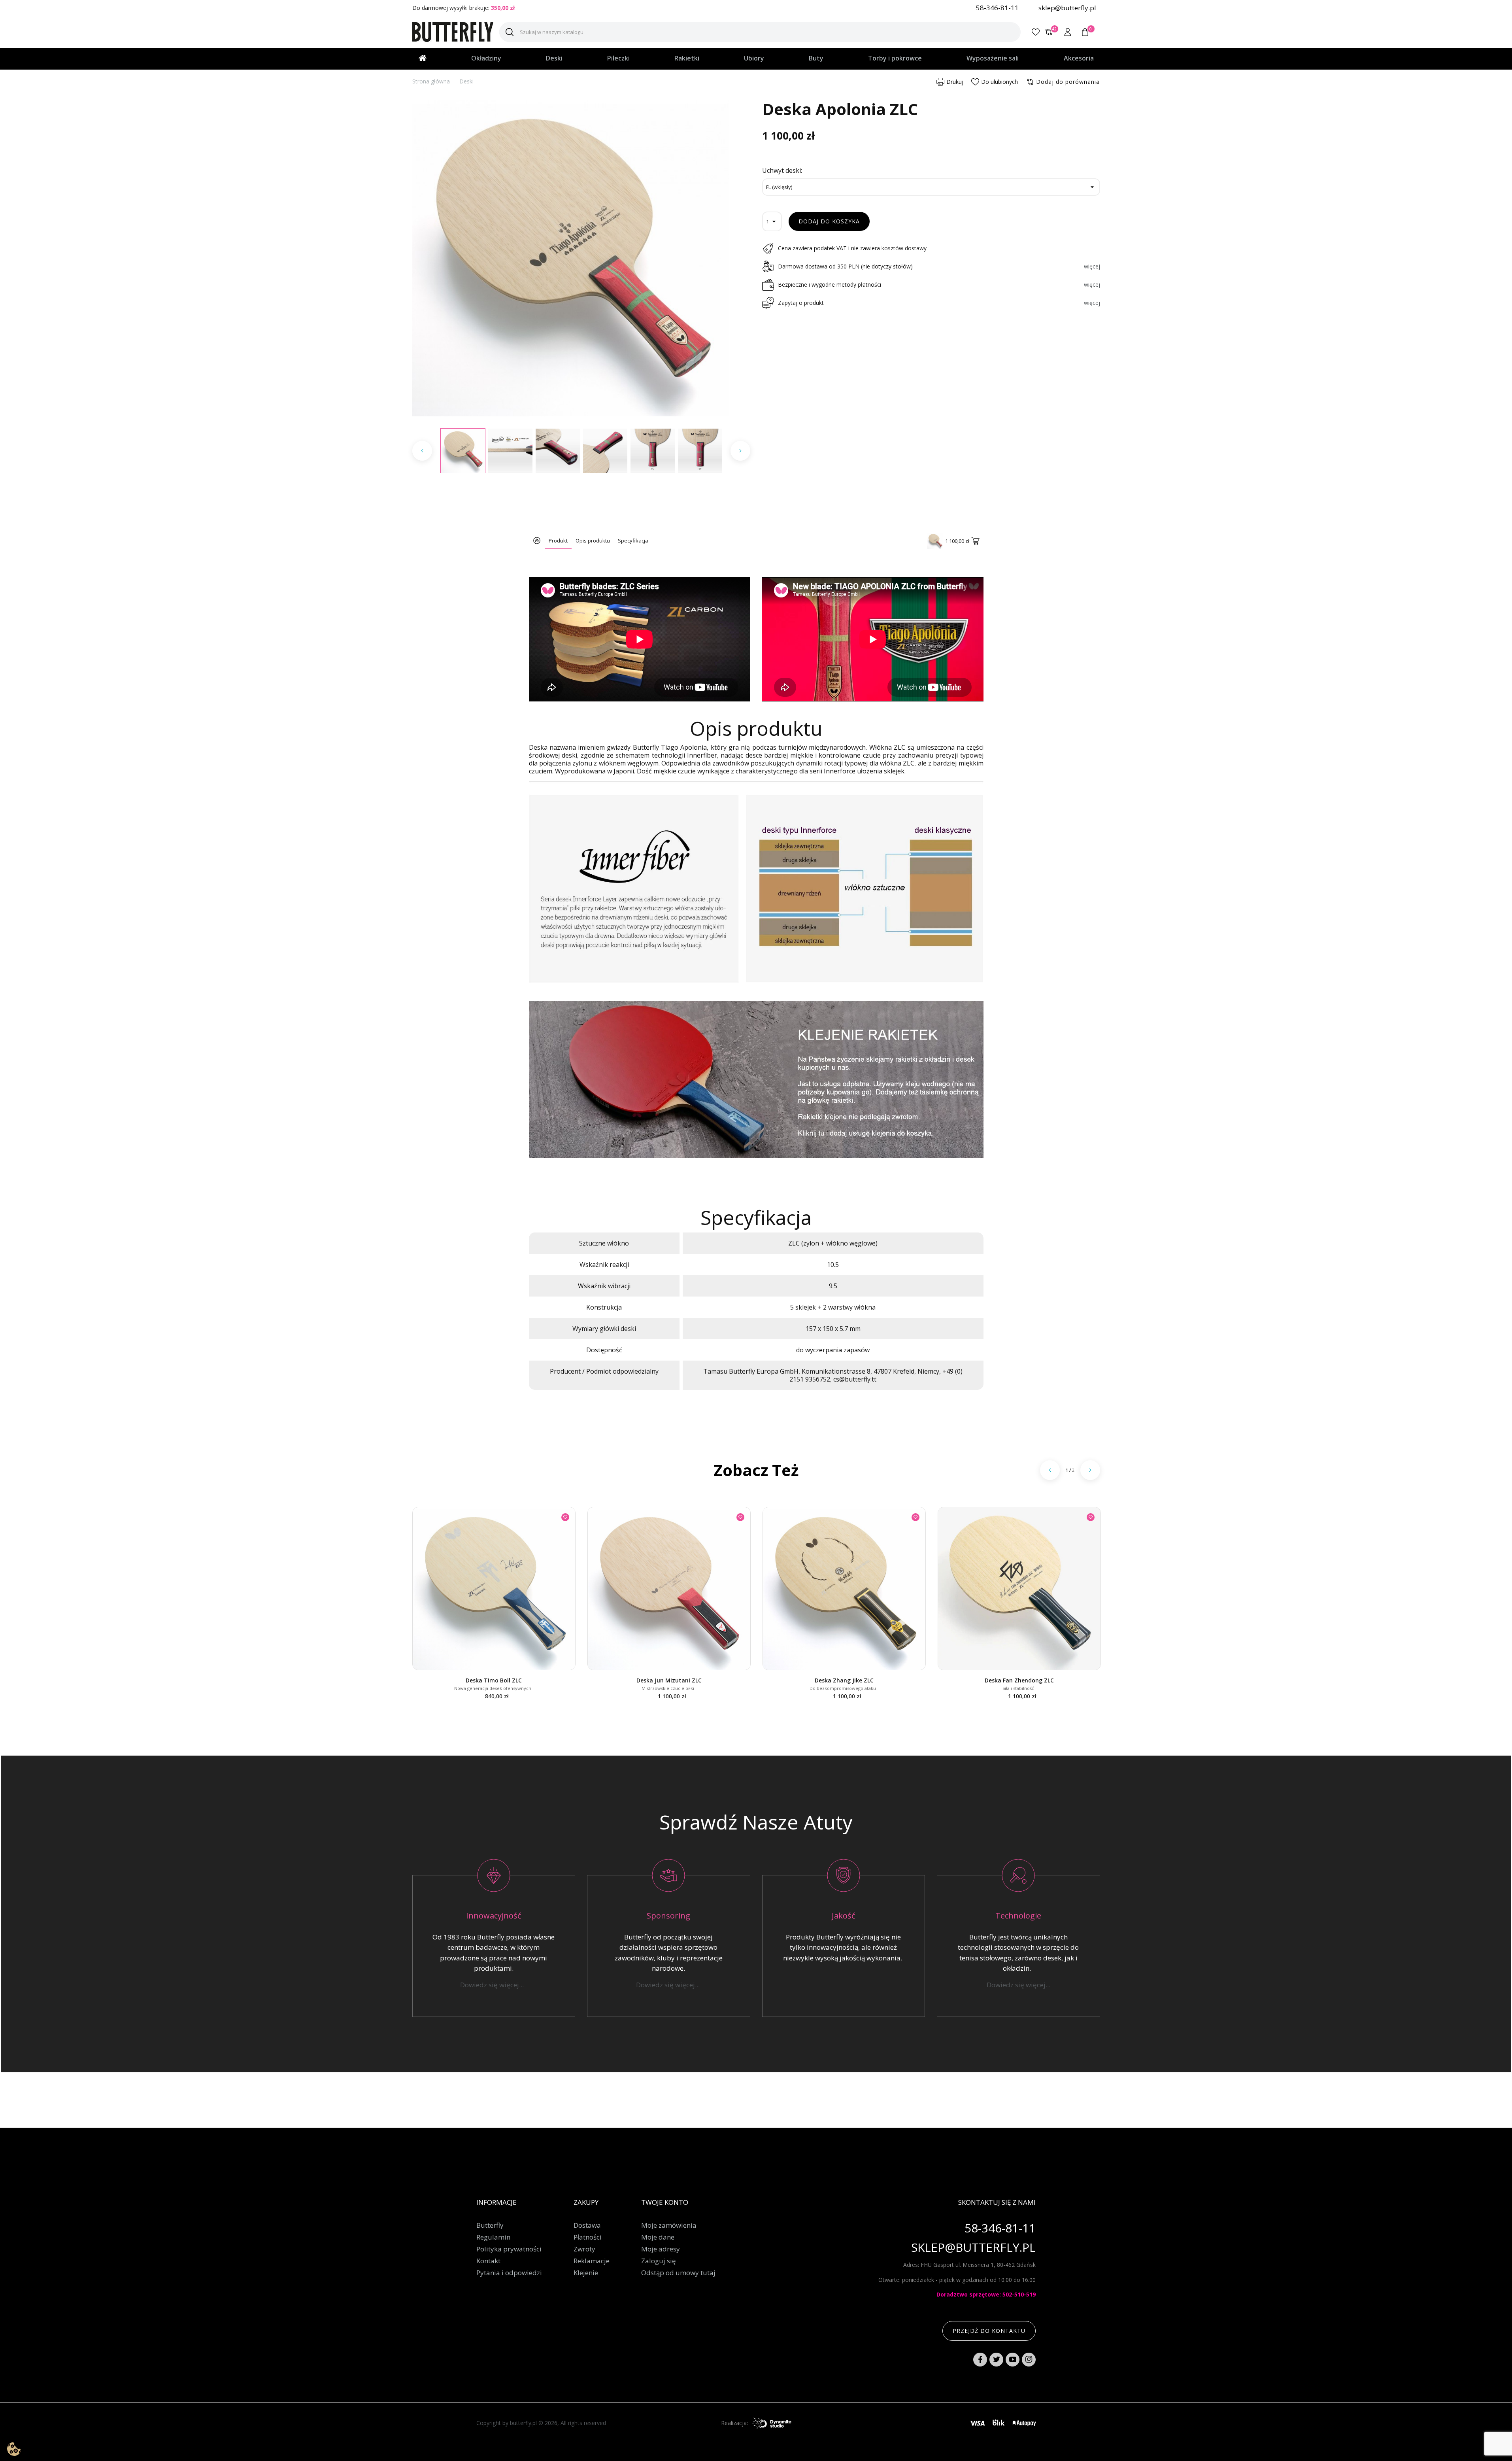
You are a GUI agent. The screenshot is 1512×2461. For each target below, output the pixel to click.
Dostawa (587, 2225)
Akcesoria (1079, 58)
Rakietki (687, 58)
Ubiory (754, 58)
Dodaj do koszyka (829, 221)
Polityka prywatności (509, 2249)
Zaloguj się (659, 2261)
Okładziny (486, 58)
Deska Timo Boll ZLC (494, 1680)
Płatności (588, 2237)
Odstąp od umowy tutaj (678, 2273)
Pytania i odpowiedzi (509, 2273)
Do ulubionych (1000, 82)
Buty (816, 58)
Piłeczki (618, 58)
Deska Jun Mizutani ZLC (669, 1680)
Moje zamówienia (669, 2225)
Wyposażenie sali (993, 58)
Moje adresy (661, 2249)
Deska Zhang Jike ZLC (844, 1680)
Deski (554, 58)
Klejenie (586, 2273)
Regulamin (493, 2237)
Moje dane (658, 2237)
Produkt (558, 541)
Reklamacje (592, 2261)
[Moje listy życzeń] (1036, 32)
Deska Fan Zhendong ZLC (1019, 1680)
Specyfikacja (633, 541)
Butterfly (490, 2225)
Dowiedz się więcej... (494, 1985)
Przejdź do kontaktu (989, 2331)
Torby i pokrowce (895, 58)
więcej (1092, 266)
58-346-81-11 (997, 8)
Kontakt (488, 2261)
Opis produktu (593, 541)
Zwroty (584, 2249)
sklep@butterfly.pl (1067, 8)
